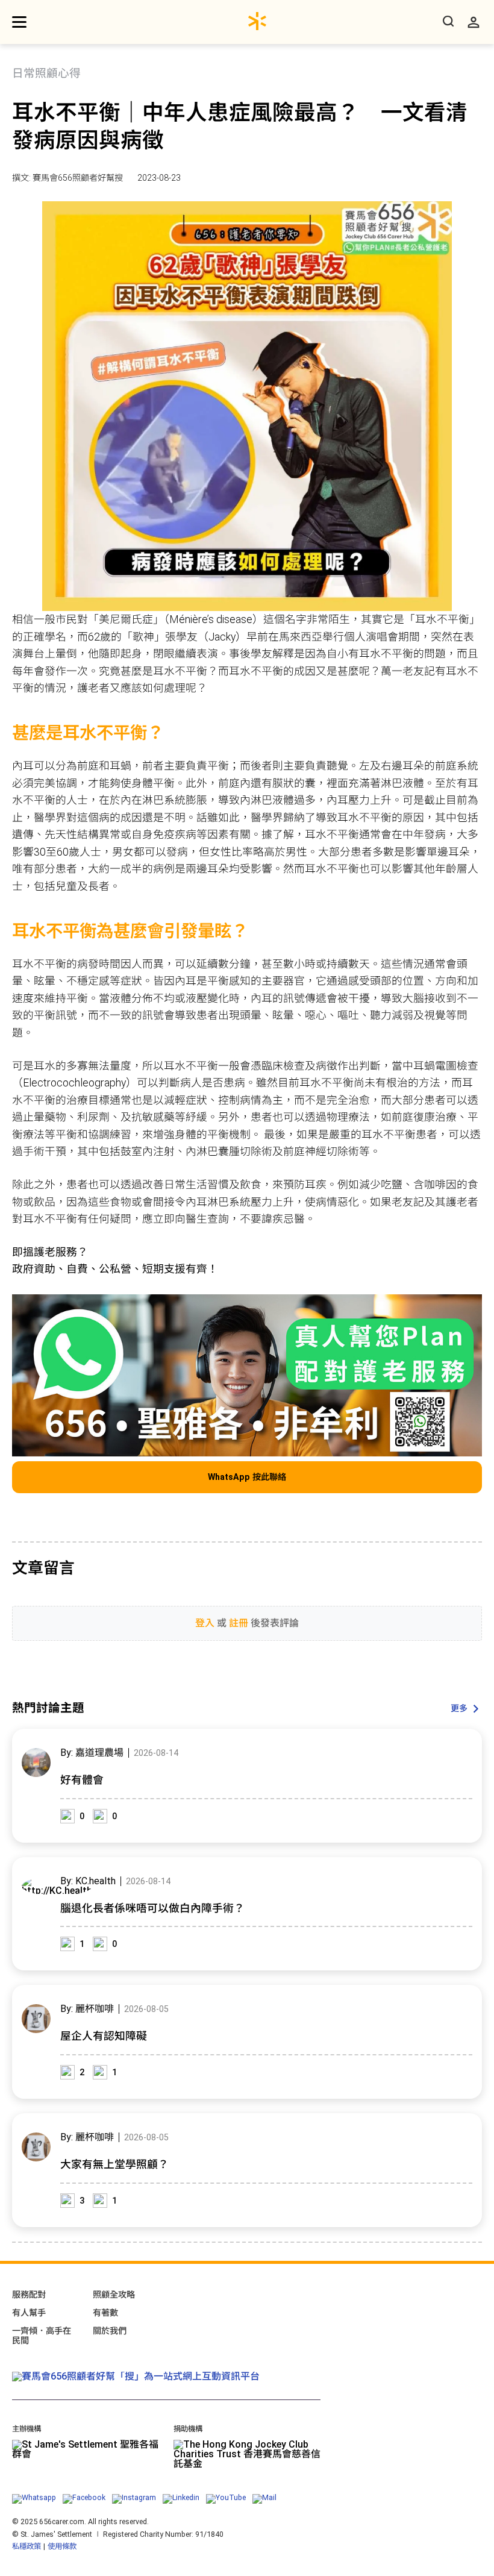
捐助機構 (188, 2429)
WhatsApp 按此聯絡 (247, 1477)
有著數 (105, 2313)
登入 (205, 1623)
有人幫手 (29, 2313)
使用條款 (62, 2546)
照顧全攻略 (114, 2295)
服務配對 (29, 2295)
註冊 (239, 1623)
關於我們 (110, 2331)
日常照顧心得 (46, 74)
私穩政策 (27, 2546)
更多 (459, 1709)
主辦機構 (27, 2429)
